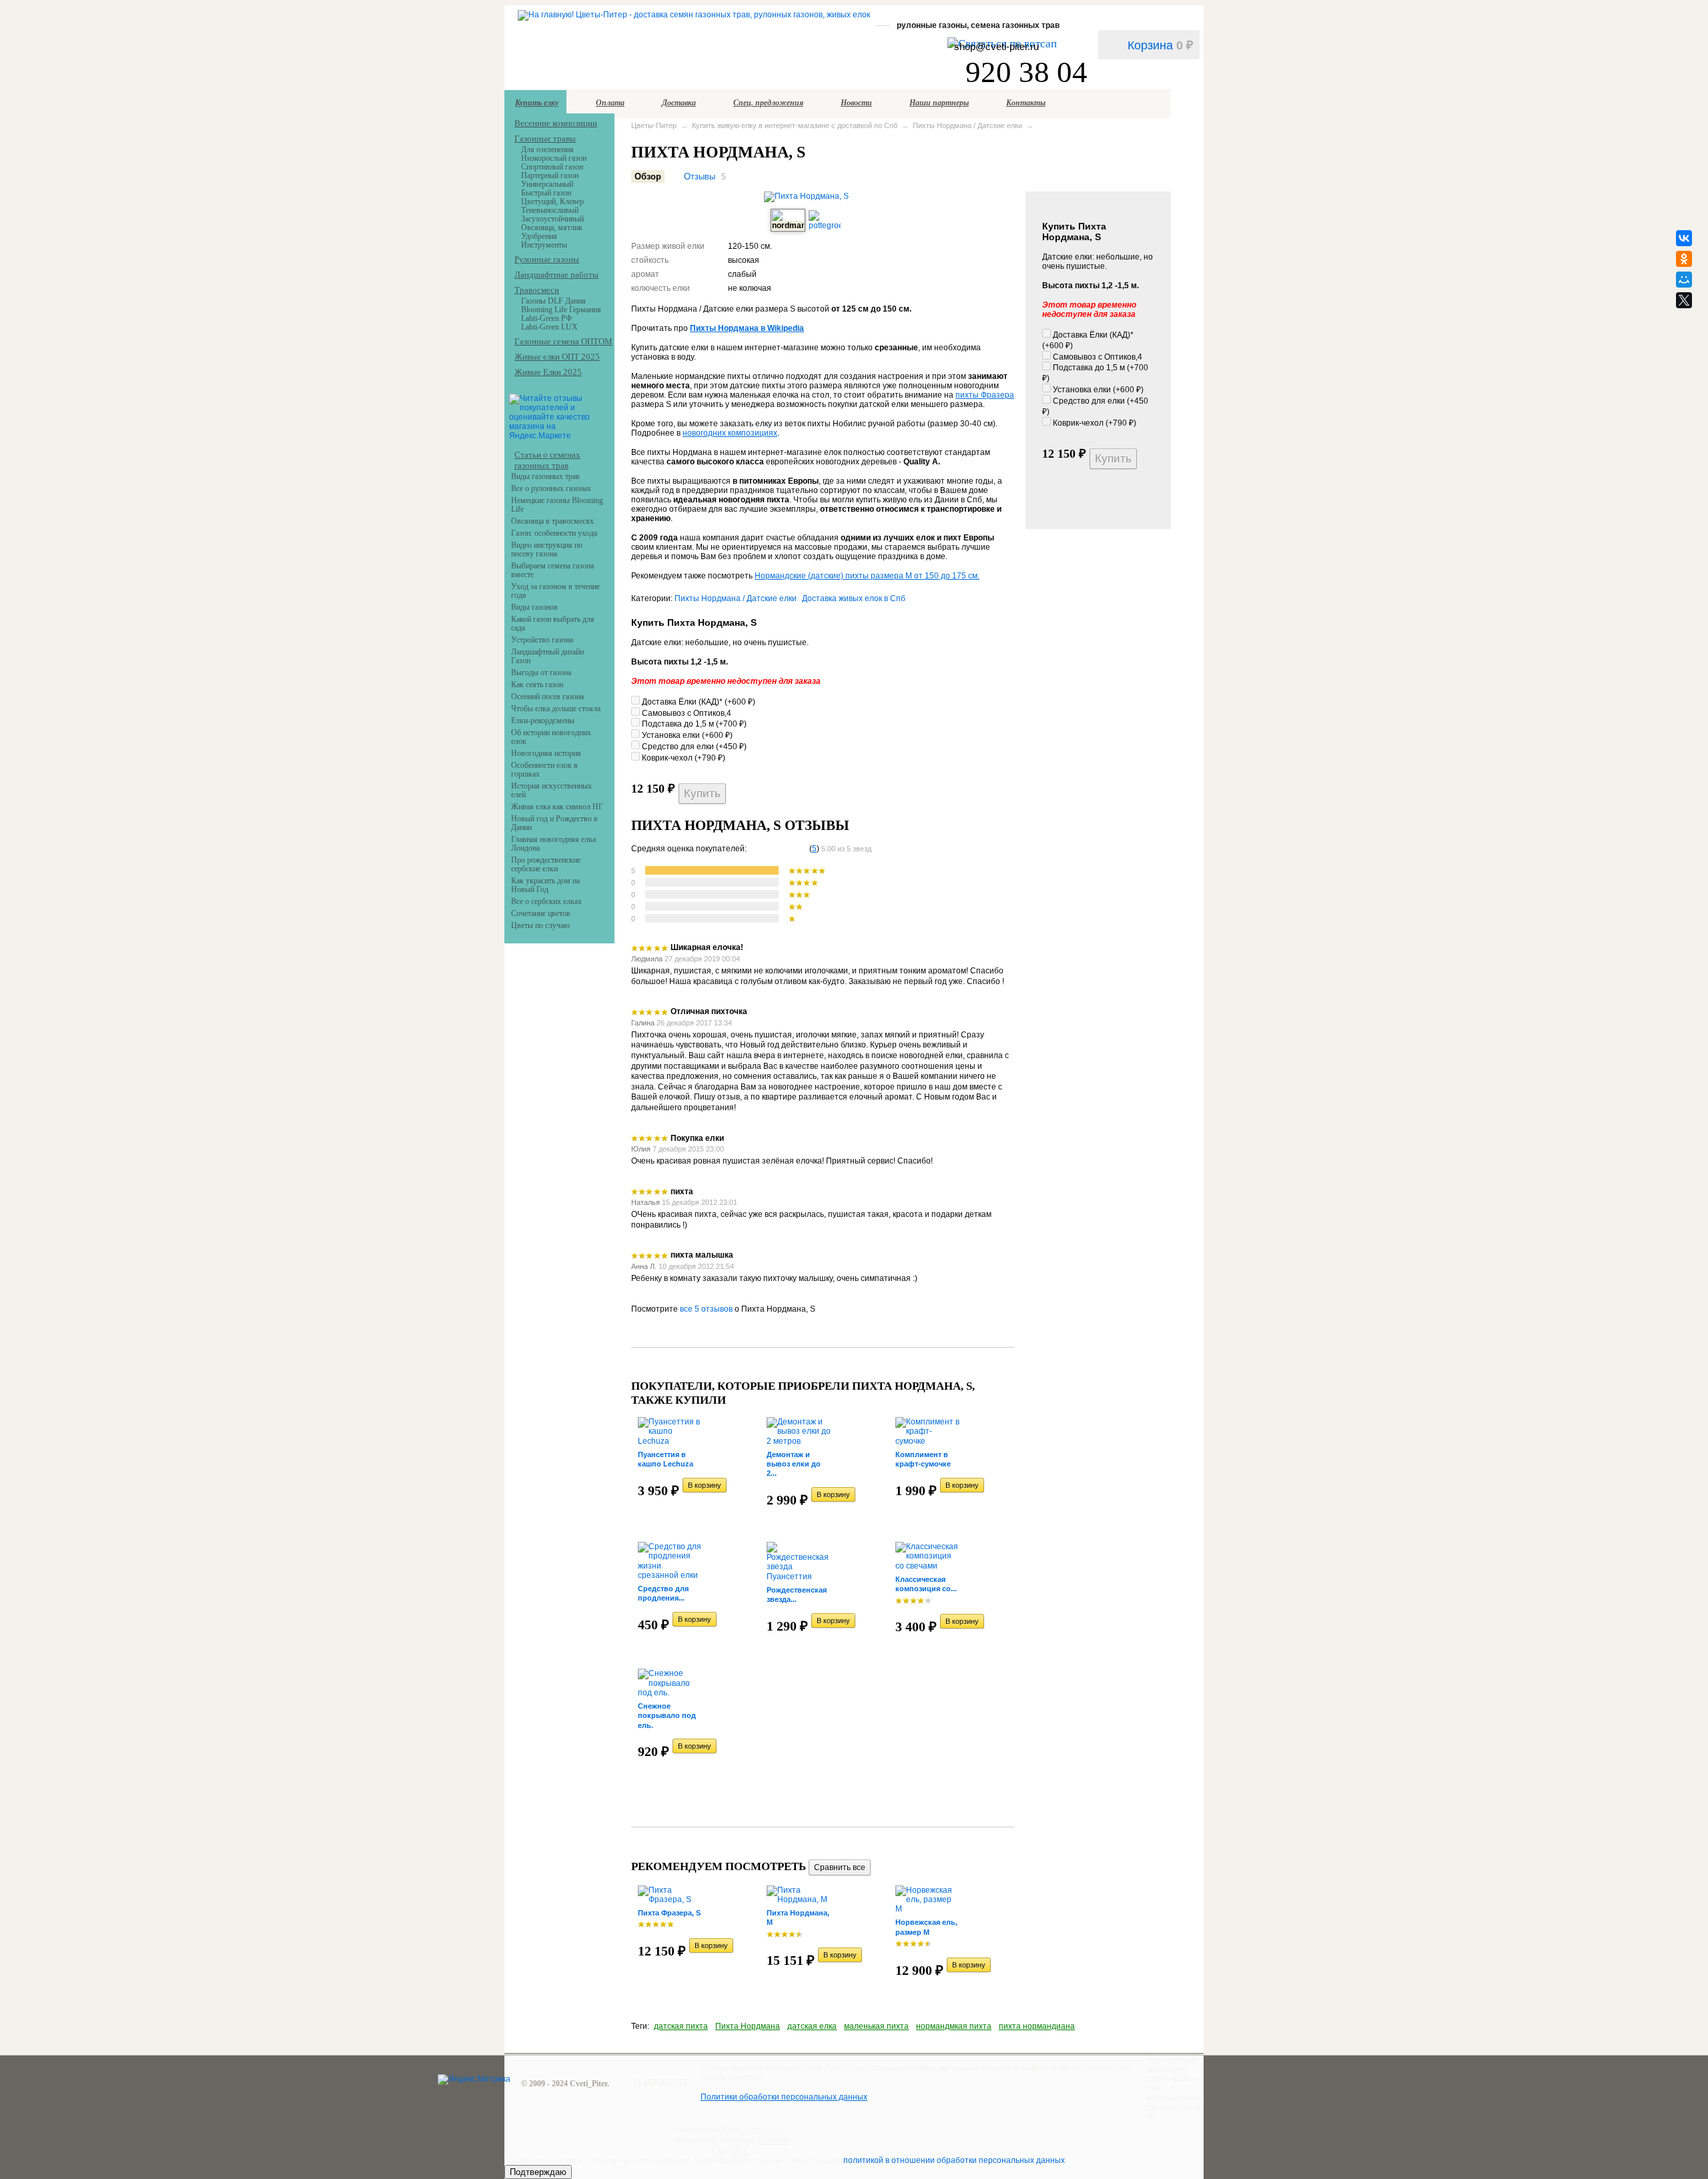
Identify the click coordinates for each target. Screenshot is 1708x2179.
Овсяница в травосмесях (552, 521)
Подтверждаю (538, 2172)
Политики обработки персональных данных (784, 2097)
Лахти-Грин (763, 2129)
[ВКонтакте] (1684, 238)
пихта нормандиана (1037, 2026)
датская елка (812, 2026)
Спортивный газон (552, 167)
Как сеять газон (537, 685)
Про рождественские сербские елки (546, 864)
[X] (1684, 300)
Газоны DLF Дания (553, 301)
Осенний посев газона (547, 697)
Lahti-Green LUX (549, 327)
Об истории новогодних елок (551, 737)
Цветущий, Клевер (552, 201)
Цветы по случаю (540, 925)
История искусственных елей (551, 790)
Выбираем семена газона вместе (552, 570)
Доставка (679, 102)
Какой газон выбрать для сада (553, 623)
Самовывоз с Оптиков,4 (1097, 357)
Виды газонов (534, 607)
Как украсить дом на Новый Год (545, 885)
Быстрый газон (546, 193)
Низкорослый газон (554, 158)
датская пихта (681, 2026)
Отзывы (700, 176)
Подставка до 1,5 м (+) (693, 724)
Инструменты (544, 245)
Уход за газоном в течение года (555, 591)
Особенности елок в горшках (544, 770)
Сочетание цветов (541, 913)
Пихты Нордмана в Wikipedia (747, 328)
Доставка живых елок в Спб (854, 598)
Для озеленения (547, 149)
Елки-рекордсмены (543, 721)
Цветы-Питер (654, 125)
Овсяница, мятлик (552, 228)
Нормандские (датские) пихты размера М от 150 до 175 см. (867, 576)
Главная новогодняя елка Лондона (553, 844)
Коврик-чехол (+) (1094, 423)
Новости (856, 102)
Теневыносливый (550, 210)
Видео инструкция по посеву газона (547, 549)
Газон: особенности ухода (554, 533)
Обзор (648, 176)
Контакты (1026, 102)
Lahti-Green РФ (546, 318)
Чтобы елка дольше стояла (556, 709)
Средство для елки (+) (693, 747)
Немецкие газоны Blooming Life (557, 505)
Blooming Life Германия (561, 310)
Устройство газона (542, 640)
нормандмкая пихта (954, 2026)
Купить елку (537, 102)
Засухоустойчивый (552, 219)
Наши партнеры (939, 102)
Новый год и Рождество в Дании (554, 823)
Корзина (1160, 45)
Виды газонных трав (545, 476)
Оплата (610, 102)
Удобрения (539, 236)
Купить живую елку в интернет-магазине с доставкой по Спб (795, 125)
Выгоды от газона (541, 673)
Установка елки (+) (1097, 390)
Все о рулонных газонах (551, 488)
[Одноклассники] (1684, 259)
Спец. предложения (768, 102)
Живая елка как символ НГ (557, 807)
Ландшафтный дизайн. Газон (548, 656)
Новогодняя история (546, 753)
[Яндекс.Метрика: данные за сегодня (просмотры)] (474, 2080)
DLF (740, 2150)
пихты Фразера (985, 395)
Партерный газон (550, 175)
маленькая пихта (876, 2026)
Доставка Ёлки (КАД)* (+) (698, 702)
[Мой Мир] (1684, 280)
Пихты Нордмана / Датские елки (967, 125)
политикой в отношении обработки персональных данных (954, 2160)
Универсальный (547, 184)
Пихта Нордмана (748, 2026)
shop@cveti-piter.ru (996, 46)
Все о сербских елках (546, 901)
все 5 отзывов (706, 1309)
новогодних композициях (730, 433)
